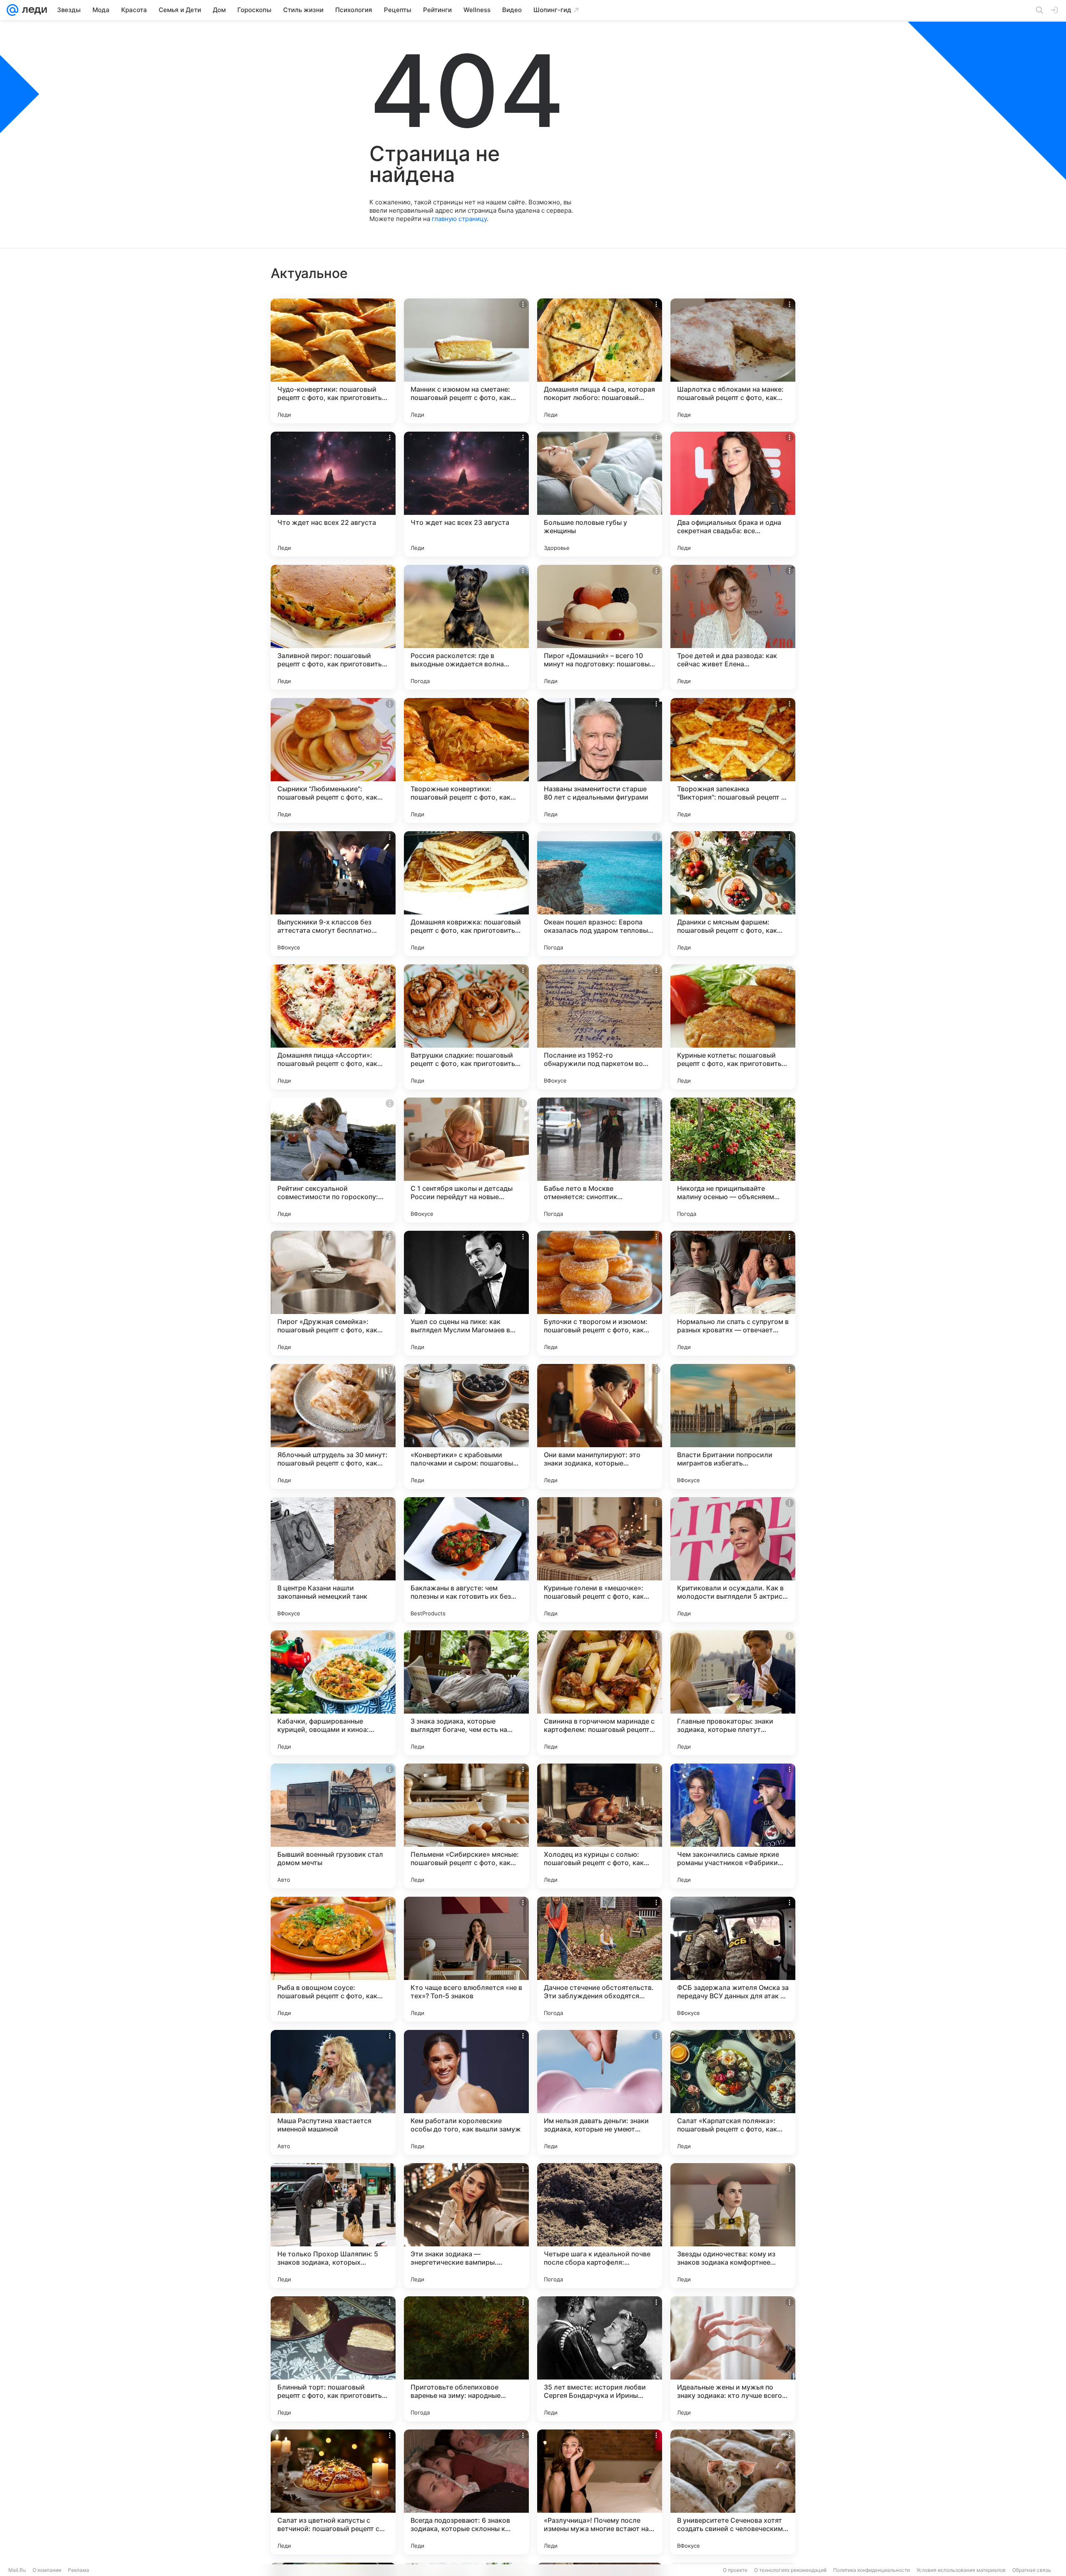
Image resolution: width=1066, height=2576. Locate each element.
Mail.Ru (17, 2570)
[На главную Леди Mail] (33, 10)
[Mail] (12, 10)
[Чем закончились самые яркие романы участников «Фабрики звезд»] (733, 1826)
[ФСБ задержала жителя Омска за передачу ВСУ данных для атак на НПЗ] (733, 1959)
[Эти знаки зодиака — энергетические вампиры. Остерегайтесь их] (466, 2226)
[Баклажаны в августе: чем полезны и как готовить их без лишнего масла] (466, 1560)
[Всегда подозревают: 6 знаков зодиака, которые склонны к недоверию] (466, 2492)
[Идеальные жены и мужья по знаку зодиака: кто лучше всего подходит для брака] (733, 2359)
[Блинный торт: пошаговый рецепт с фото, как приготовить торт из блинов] (333, 2359)
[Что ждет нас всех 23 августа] (466, 494)
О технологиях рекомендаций (790, 2570)
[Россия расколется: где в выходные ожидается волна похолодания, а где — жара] (466, 627)
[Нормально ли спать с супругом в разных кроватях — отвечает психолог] (733, 1293)
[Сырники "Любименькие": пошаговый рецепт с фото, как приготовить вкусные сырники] (333, 760)
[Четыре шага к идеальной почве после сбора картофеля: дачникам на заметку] (600, 2226)
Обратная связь (1032, 2570)
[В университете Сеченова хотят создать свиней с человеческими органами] (733, 2492)
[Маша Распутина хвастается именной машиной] (333, 2092)
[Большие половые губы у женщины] (600, 494)
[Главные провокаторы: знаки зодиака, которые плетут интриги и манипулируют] (733, 1693)
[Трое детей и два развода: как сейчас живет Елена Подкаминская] (733, 627)
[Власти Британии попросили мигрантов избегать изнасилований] (733, 1426)
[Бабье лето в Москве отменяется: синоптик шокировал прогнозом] (600, 1160)
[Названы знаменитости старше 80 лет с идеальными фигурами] (600, 760)
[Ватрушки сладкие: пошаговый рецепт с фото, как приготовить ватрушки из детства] (466, 1027)
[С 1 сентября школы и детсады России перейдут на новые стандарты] (466, 1160)
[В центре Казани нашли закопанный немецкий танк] (333, 1560)
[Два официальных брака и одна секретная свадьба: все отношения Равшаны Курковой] (733, 494)
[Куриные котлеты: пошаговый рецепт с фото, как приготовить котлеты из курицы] (733, 1027)
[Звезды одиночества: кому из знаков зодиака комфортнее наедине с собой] (733, 2226)
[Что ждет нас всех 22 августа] (333, 494)
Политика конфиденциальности (872, 2570)
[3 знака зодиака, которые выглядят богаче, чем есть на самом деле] (466, 1693)
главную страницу (459, 219)
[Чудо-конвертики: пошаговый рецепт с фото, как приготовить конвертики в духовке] (333, 361)
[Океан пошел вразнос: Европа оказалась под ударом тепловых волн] (600, 894)
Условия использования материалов (961, 2570)
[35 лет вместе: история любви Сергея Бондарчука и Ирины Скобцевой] (600, 2359)
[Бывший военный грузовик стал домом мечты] (333, 1826)
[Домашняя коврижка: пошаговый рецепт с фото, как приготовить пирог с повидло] (466, 894)
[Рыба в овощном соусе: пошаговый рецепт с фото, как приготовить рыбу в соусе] (333, 1959)
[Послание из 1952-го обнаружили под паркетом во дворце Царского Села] (600, 1027)
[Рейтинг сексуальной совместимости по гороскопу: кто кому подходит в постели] (333, 1160)
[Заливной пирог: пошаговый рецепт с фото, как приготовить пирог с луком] (333, 627)
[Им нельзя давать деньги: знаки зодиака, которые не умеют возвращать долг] (600, 2092)
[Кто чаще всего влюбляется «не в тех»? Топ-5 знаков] (466, 1959)
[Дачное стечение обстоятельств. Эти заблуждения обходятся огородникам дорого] (600, 1959)
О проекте (735, 2570)
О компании (47, 2570)
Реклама (78, 2570)
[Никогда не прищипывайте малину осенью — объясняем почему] (733, 1160)
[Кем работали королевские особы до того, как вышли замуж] (466, 2092)
